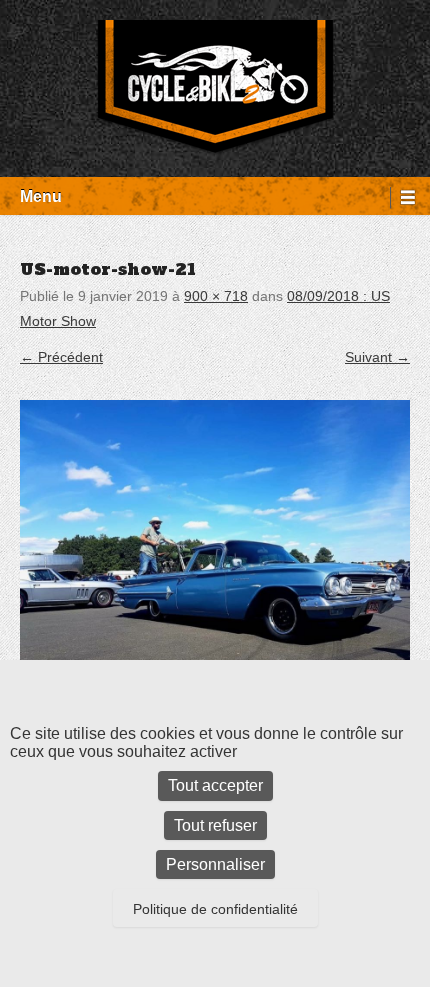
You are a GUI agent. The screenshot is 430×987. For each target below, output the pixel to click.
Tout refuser (215, 825)
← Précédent (61, 357)
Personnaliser (215, 864)
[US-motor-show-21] (215, 555)
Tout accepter (215, 785)
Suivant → (377, 357)
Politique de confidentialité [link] (215, 909)
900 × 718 (216, 296)
